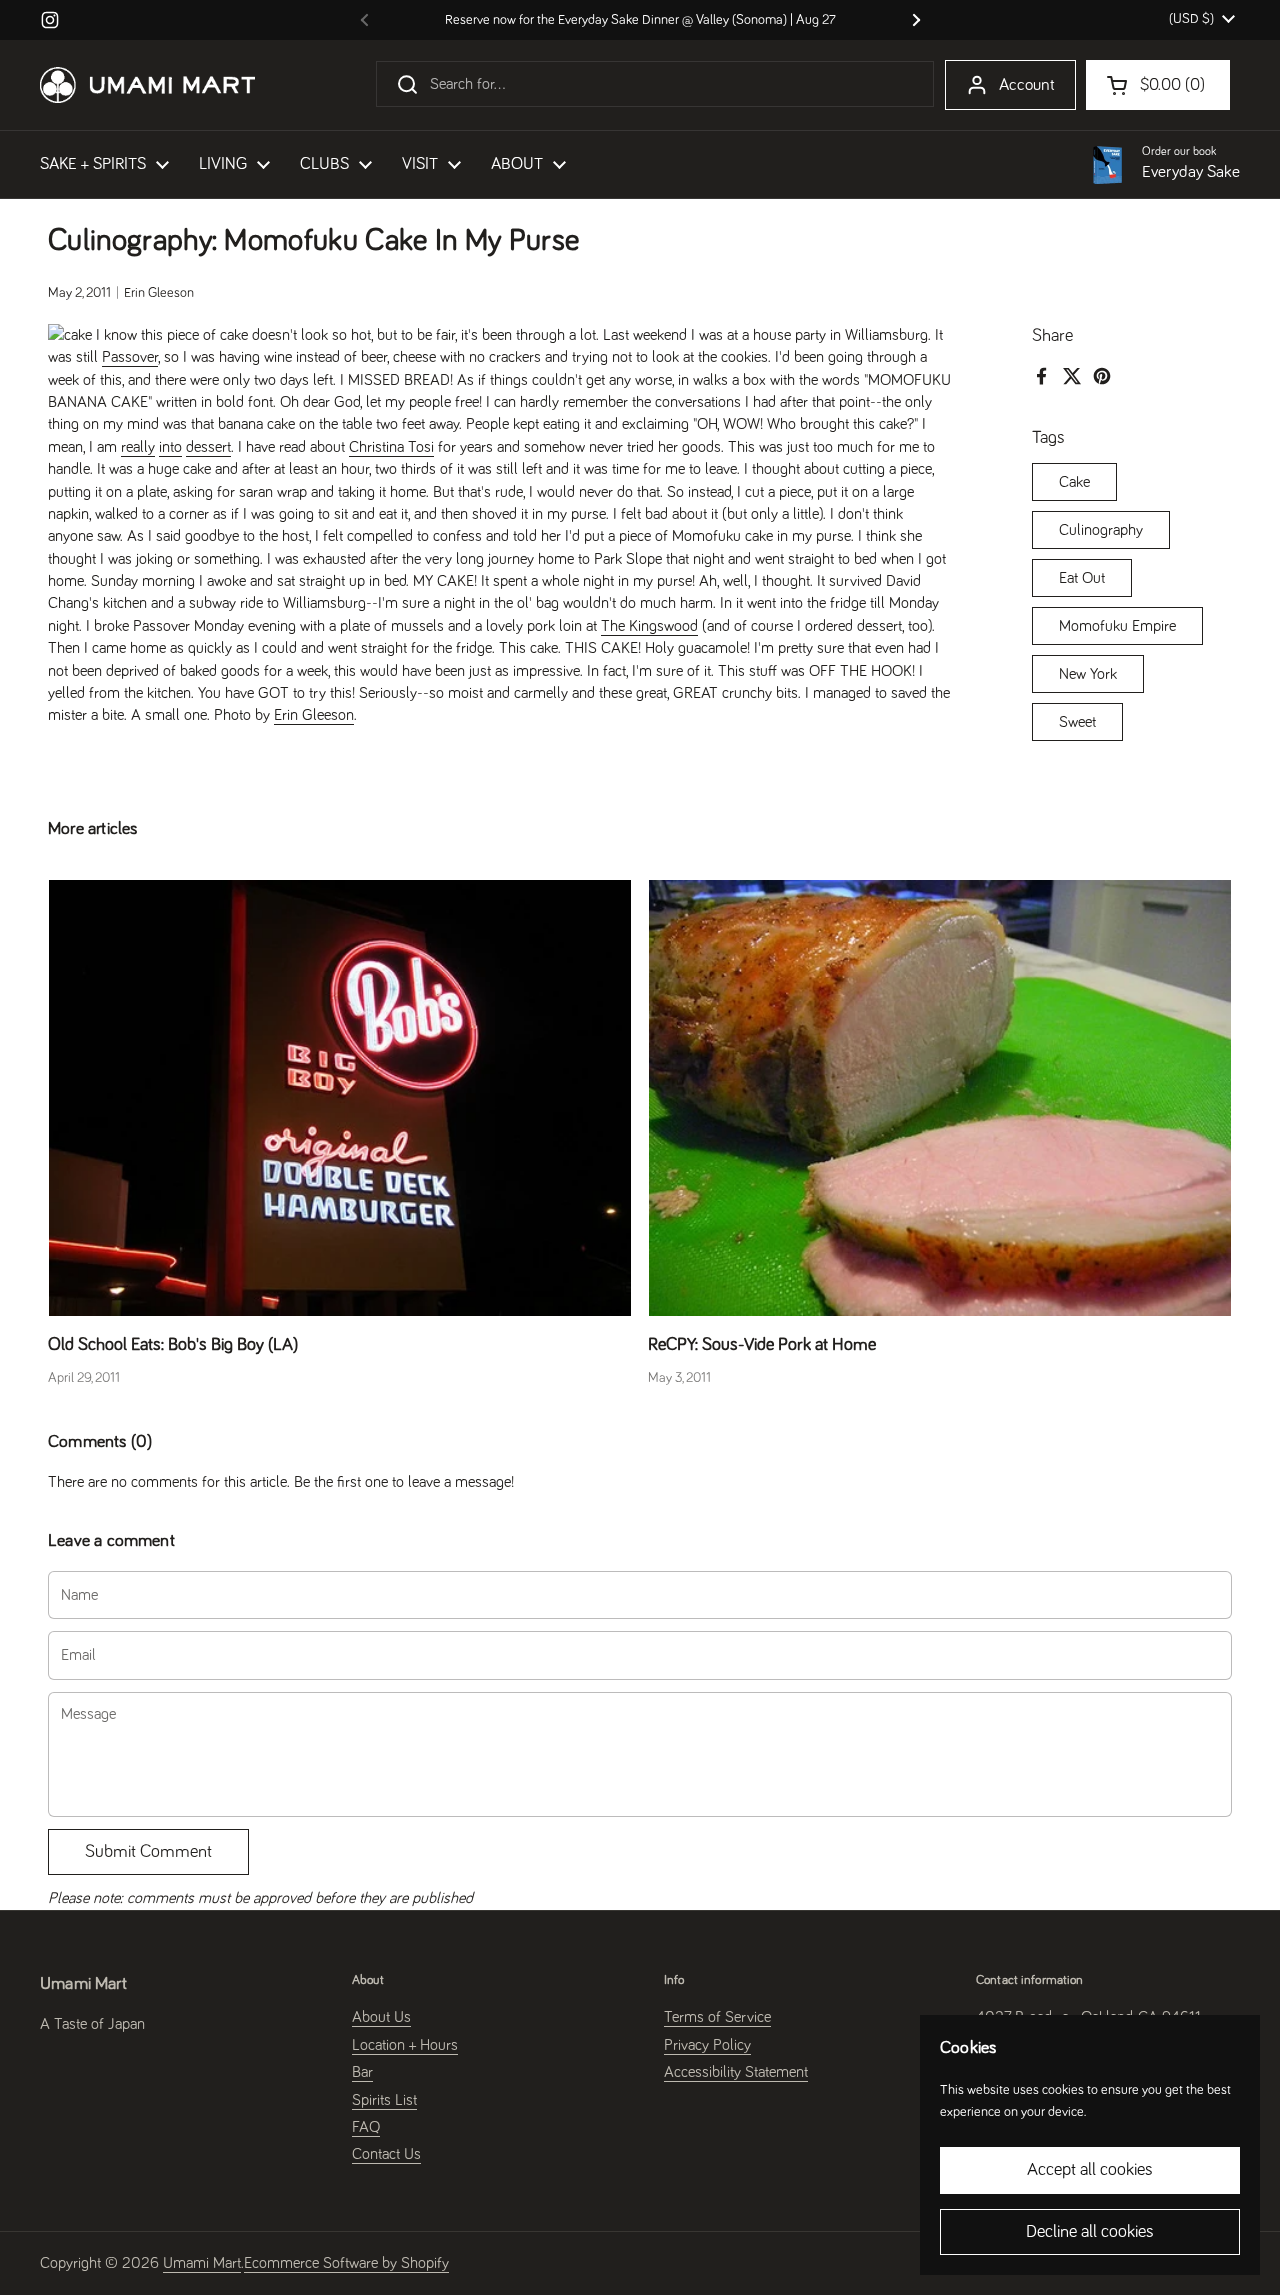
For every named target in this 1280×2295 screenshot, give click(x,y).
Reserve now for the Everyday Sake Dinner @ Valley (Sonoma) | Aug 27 (640, 20)
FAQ (366, 2127)
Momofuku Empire (1117, 626)
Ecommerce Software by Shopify (346, 2263)
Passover (130, 357)
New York (1088, 674)
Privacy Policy (707, 2045)
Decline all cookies (1090, 2232)
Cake (1074, 482)
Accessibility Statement (736, 2072)
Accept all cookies (1090, 2170)
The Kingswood (649, 626)
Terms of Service (717, 2017)
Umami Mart (202, 2263)
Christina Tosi (391, 447)
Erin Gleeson (314, 715)
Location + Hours (405, 2045)
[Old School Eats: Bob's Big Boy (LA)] (340, 1098)
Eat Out (1082, 578)
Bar (362, 2072)
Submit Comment (148, 1852)
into (170, 447)
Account (1027, 85)
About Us (381, 2017)
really (138, 447)
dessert (208, 447)
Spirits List (384, 2100)
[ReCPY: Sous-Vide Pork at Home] (940, 1098)
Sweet (1077, 722)
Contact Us (386, 2154)
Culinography (1101, 530)
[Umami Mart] (147, 85)
